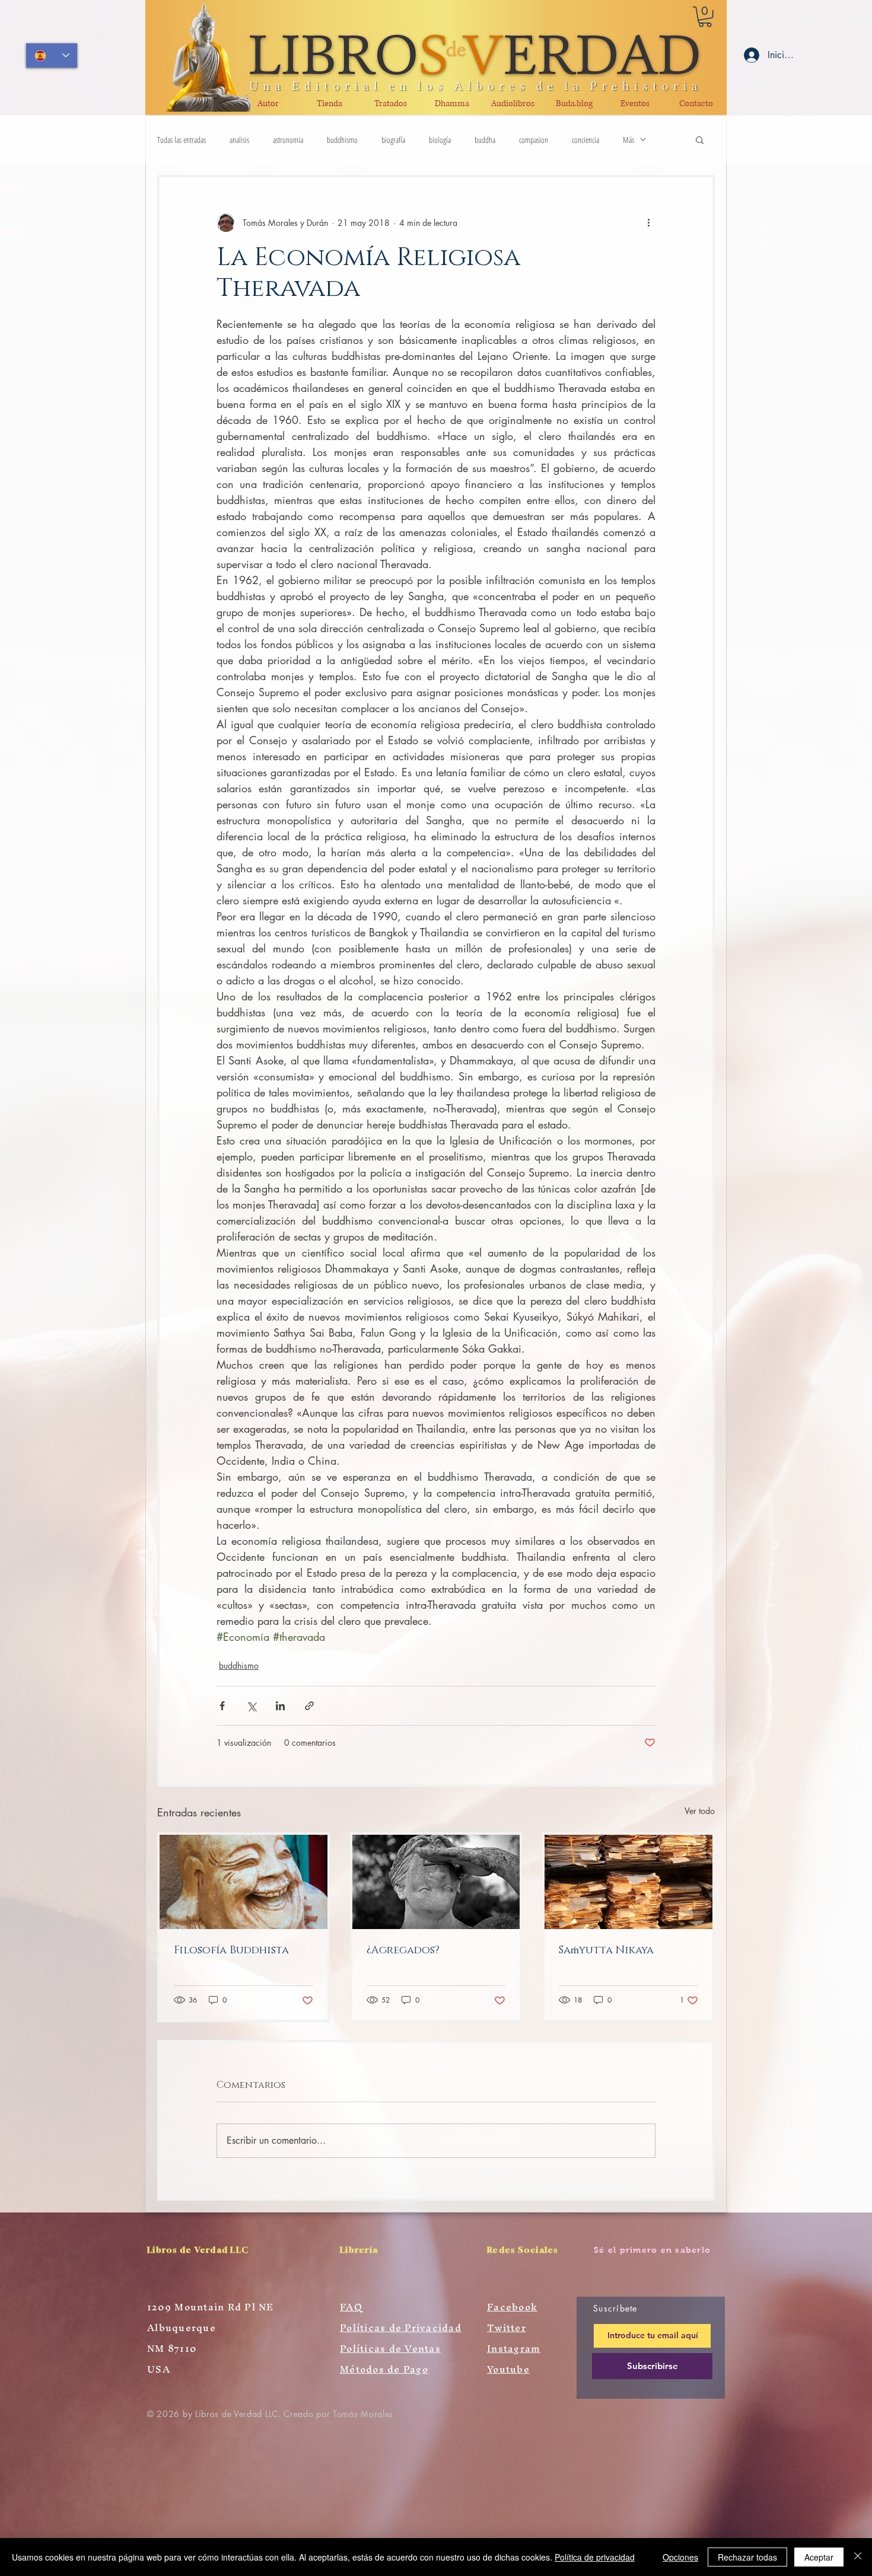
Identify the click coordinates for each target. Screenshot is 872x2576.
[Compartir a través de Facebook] (222, 1706)
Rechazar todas (747, 2557)
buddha (485, 140)
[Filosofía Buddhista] (244, 1882)
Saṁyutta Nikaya (606, 1950)
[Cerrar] (858, 2557)
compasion (534, 140)
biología (440, 140)
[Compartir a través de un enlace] (309, 1706)
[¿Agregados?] (436, 1882)
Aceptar (819, 2557)
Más (628, 140)
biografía (393, 140)
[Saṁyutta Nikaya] (628, 1882)
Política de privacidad (595, 2557)
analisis (239, 140)
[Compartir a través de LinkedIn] (280, 1706)
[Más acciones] (648, 222)
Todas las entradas (182, 140)
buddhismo (342, 140)
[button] (705, 17)
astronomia (288, 140)
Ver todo (700, 1811)
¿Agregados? (403, 1950)
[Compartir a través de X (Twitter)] (251, 1706)
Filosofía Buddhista (231, 1950)
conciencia (585, 140)
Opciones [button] (680, 2557)
